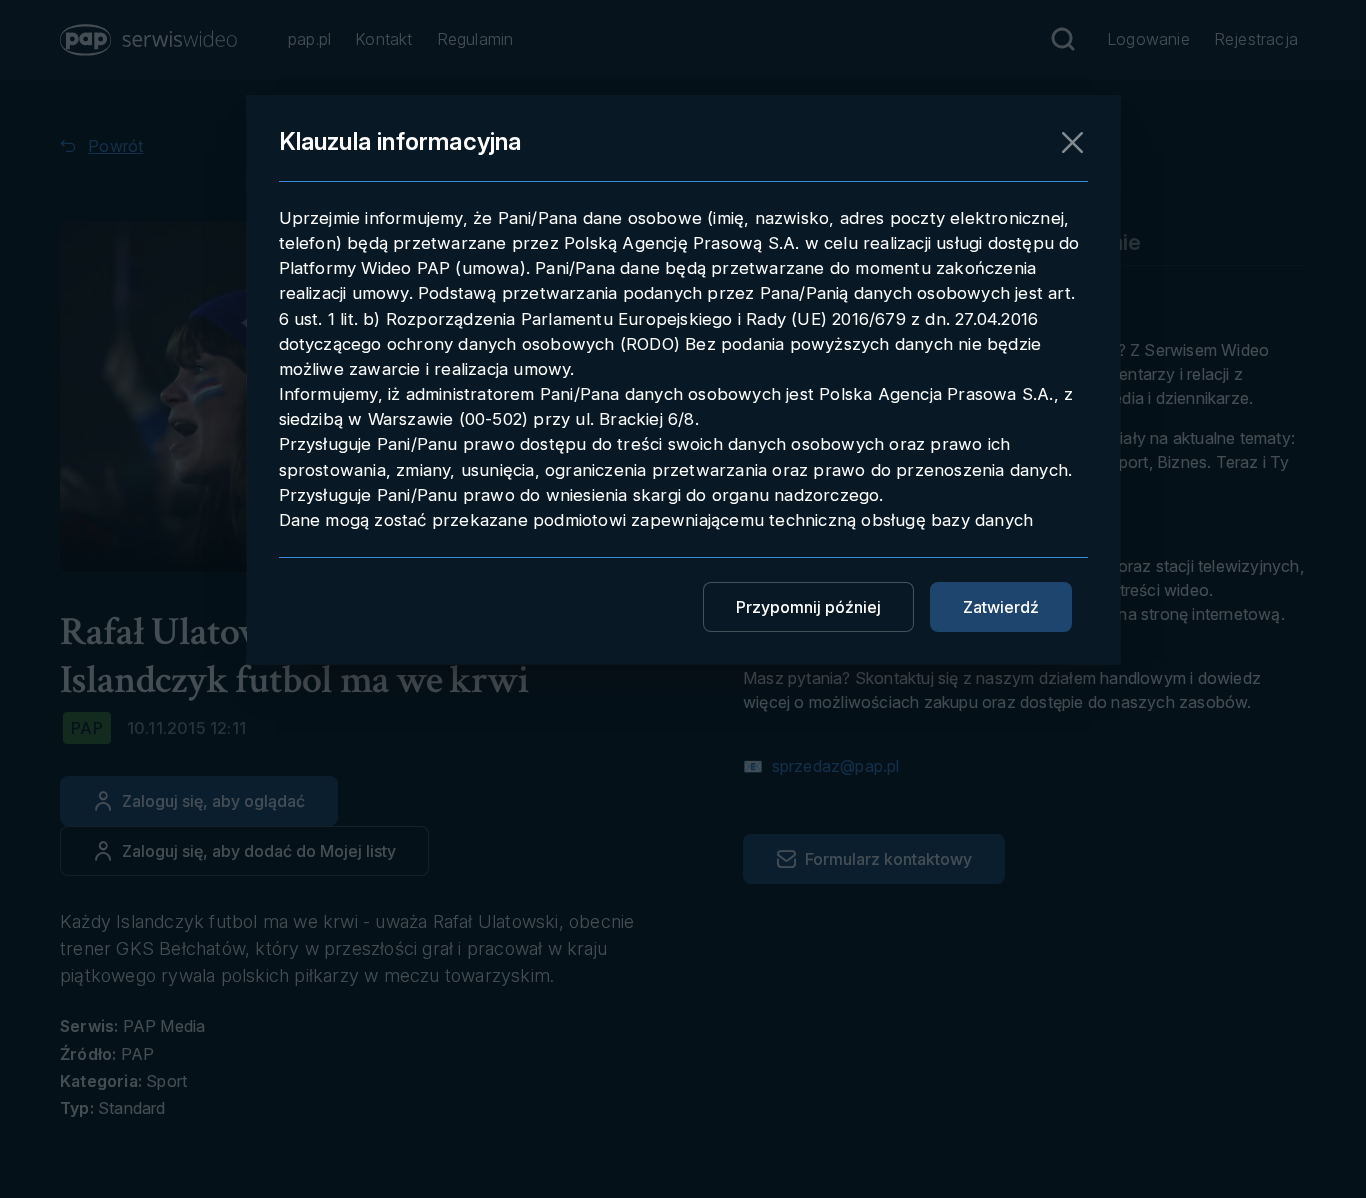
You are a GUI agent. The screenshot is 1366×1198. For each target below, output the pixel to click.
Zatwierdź (1001, 607)
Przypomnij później (808, 607)
